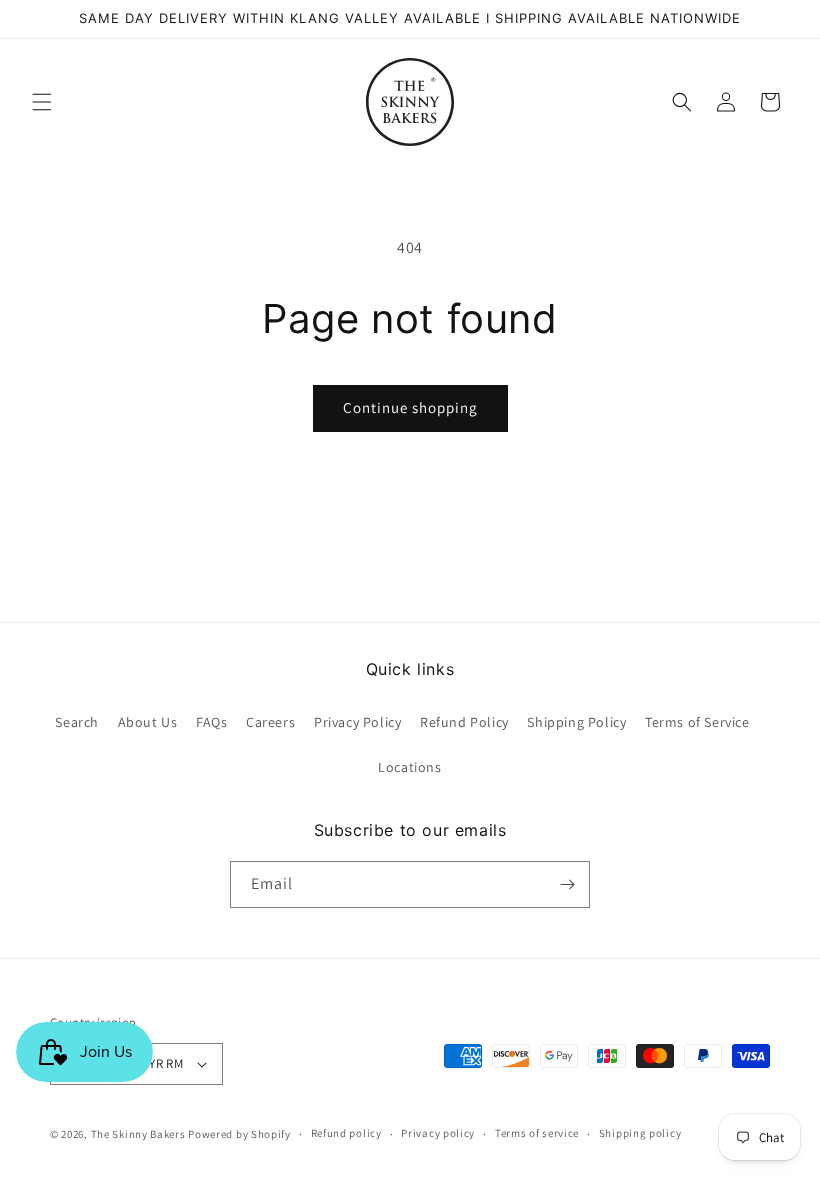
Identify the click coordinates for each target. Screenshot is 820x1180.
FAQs (211, 722)
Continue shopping (410, 407)
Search (77, 722)
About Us (148, 722)
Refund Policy (464, 722)
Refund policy (346, 1133)
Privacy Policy (357, 722)
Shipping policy (640, 1133)
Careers (270, 722)
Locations (409, 767)
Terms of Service (697, 722)
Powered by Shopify (239, 1134)
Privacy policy (438, 1133)
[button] (42, 102)
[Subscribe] (567, 884)
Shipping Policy (576, 722)
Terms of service (537, 1133)
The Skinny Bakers (138, 1134)
